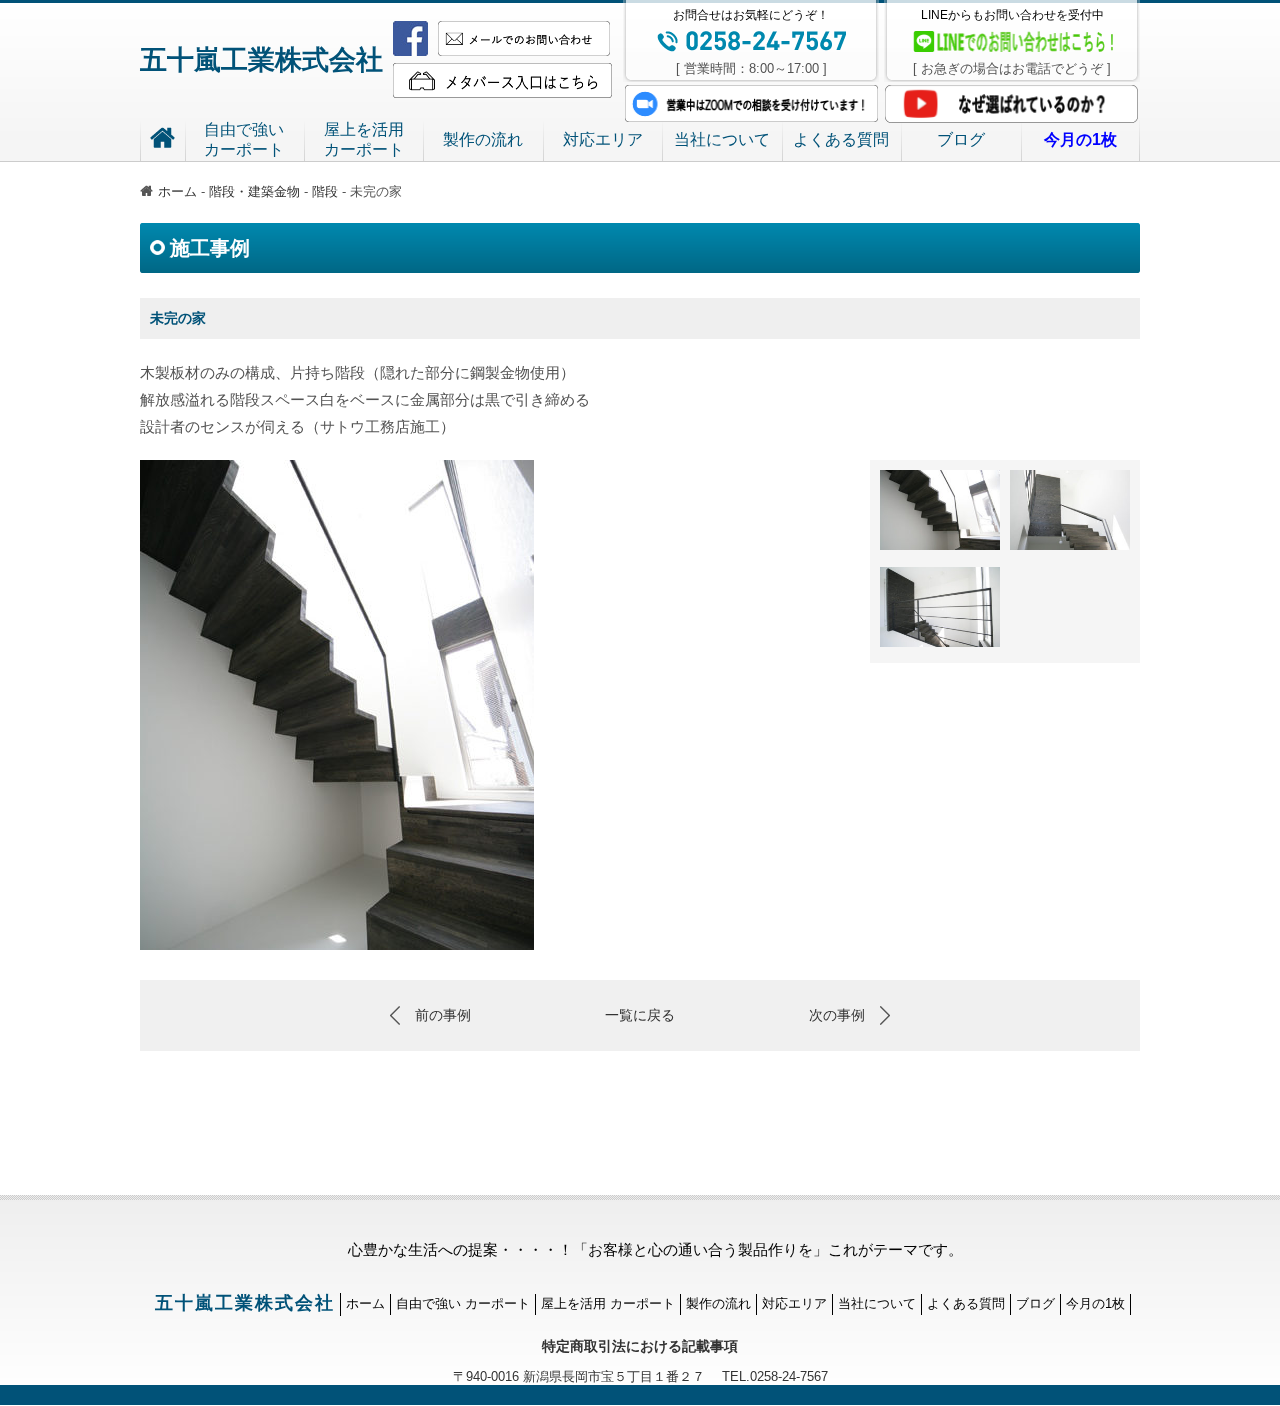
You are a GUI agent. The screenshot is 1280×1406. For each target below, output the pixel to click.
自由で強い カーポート (463, 1303)
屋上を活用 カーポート (608, 1303)
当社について (722, 139)
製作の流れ (483, 139)
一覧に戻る (640, 1015)
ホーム (177, 191)
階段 (325, 191)
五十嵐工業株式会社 (261, 60)
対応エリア (603, 139)
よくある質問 (841, 139)
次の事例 (837, 1015)
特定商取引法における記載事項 (640, 1346)
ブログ (961, 139)
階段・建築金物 (254, 191)
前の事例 (443, 1015)
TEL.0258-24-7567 (766, 1376)
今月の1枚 (1095, 1303)
